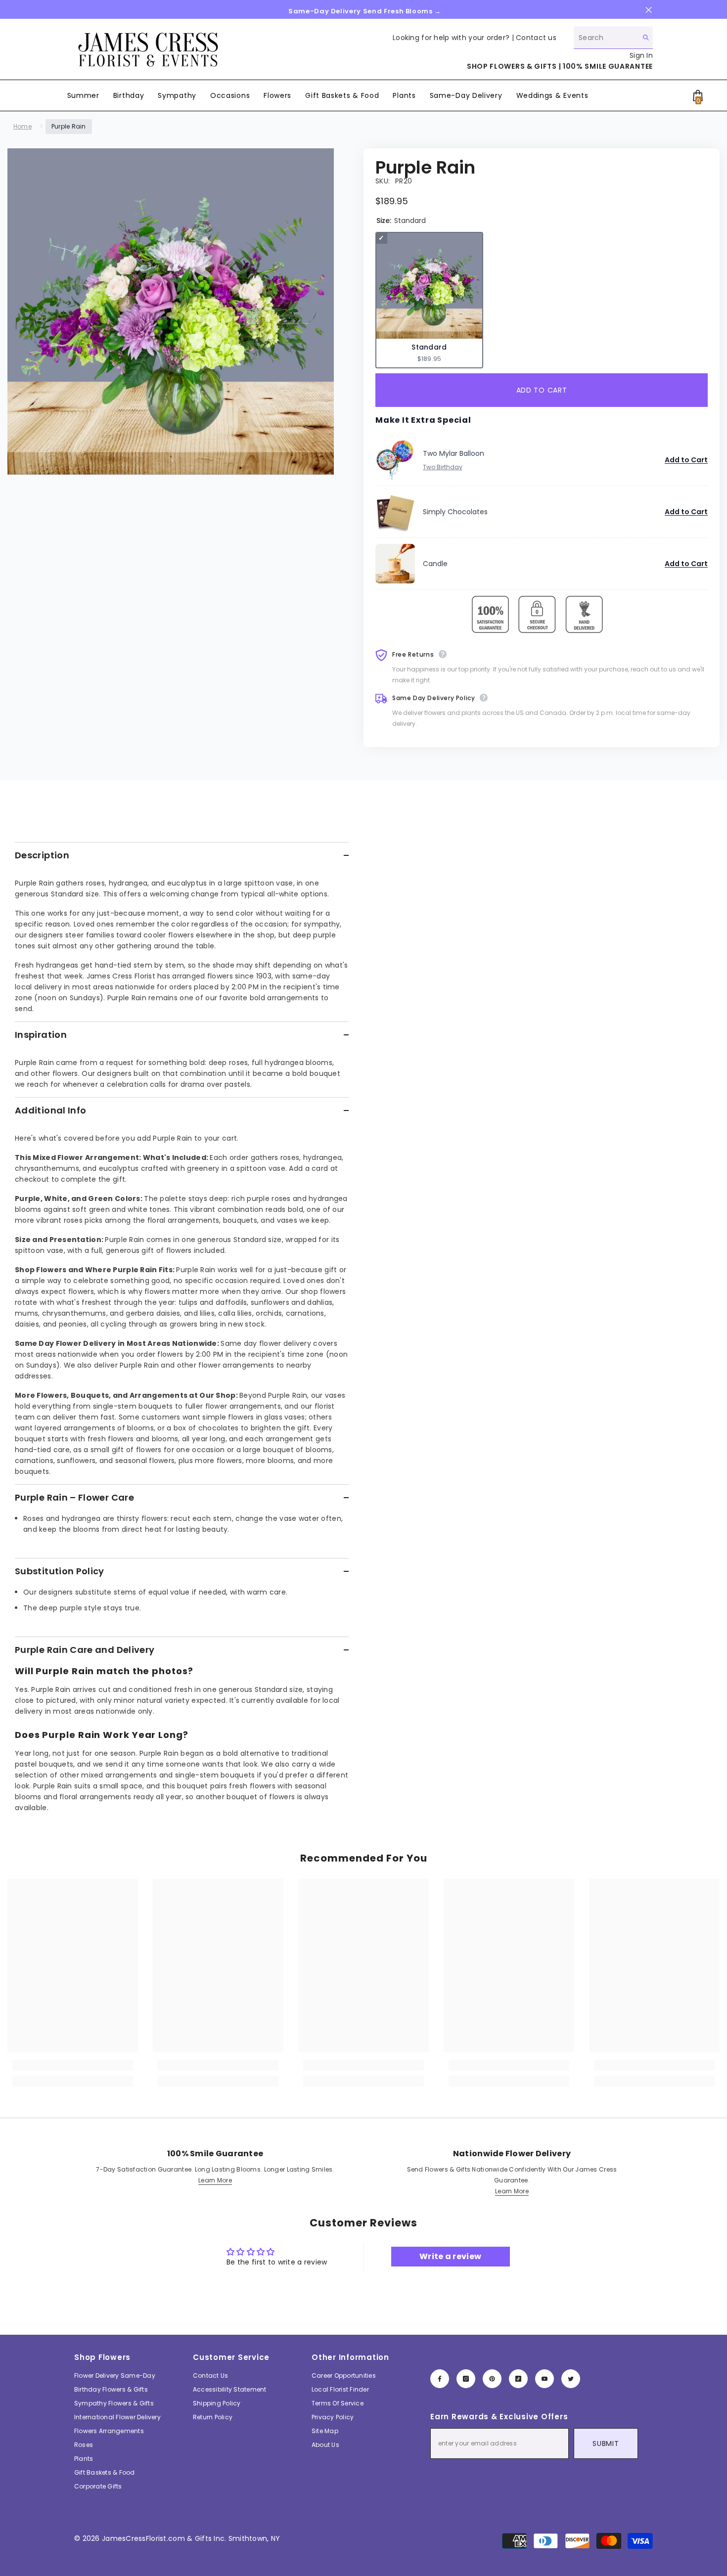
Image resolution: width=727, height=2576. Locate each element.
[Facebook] (440, 2379)
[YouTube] (545, 2379)
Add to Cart (686, 460)
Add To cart (539, 390)
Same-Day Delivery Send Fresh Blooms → (365, 11)
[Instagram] (466, 2379)
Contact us (536, 38)
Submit (606, 2443)
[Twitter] (571, 2379)
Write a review (450, 2256)
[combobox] (606, 37)
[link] (73, 2065)
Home (23, 126)
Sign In (641, 55)
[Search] (613, 38)
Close (649, 10)
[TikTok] (518, 2379)
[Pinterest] (492, 2379)
